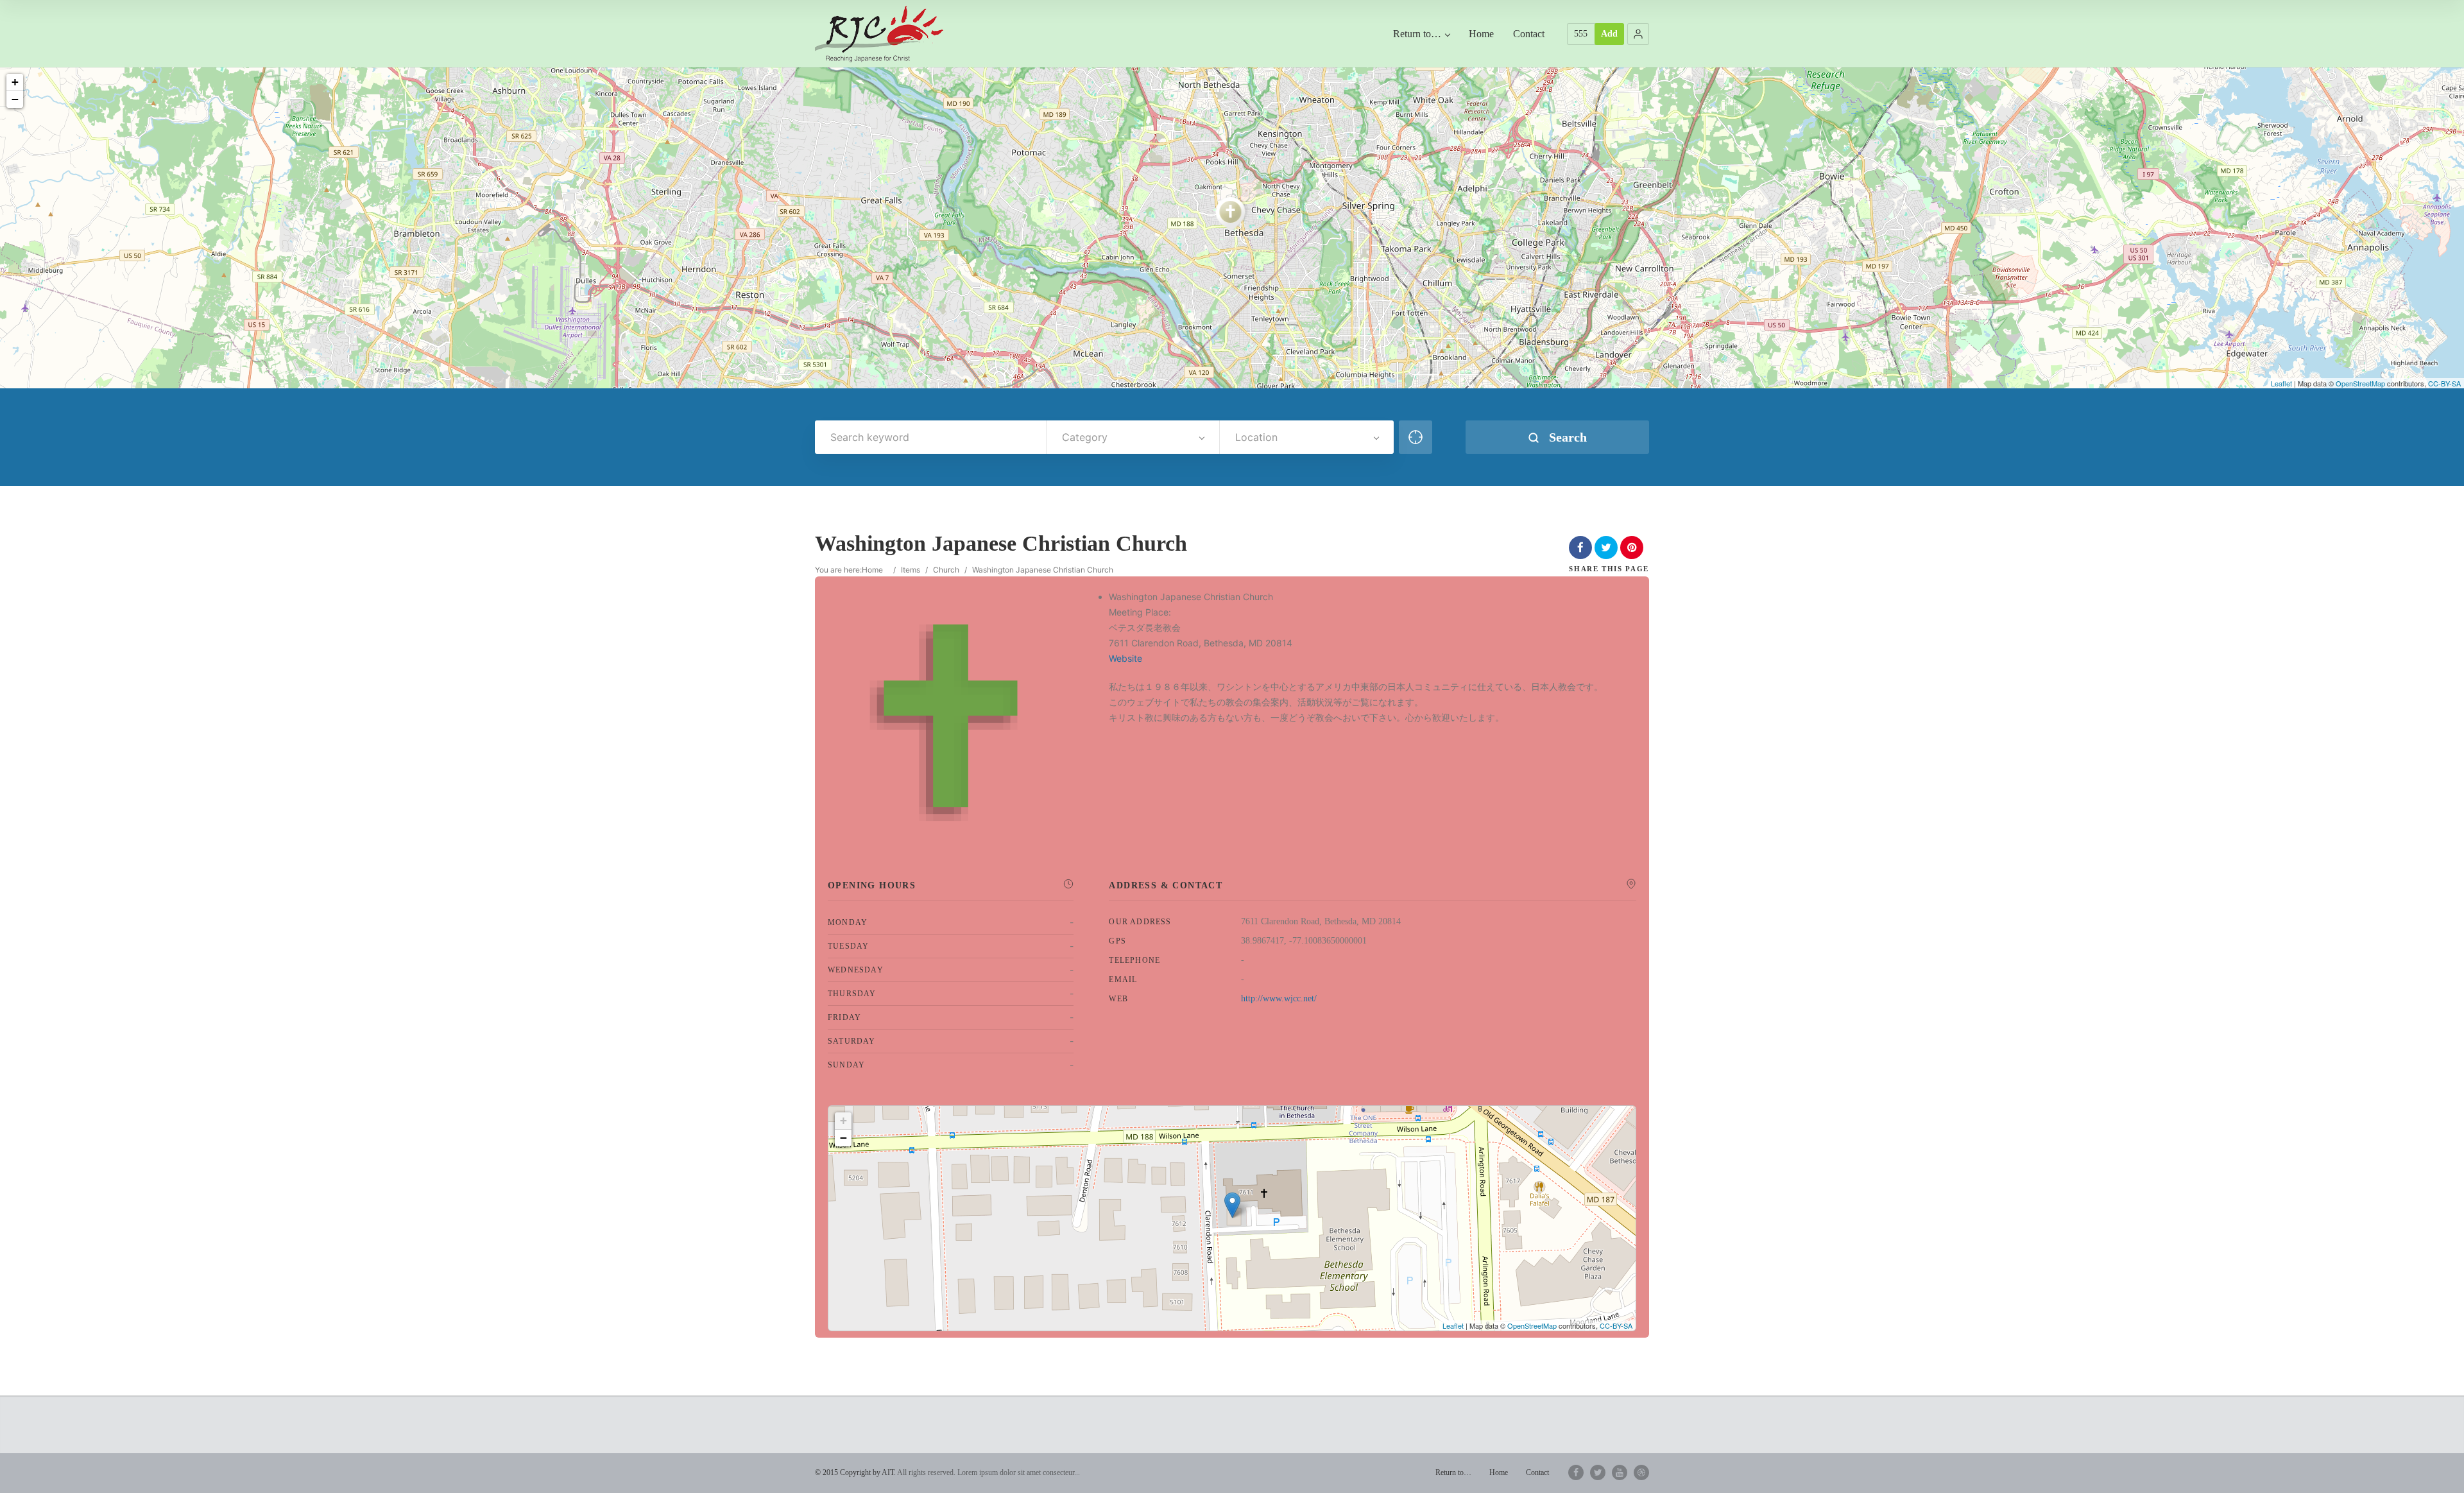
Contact (1529, 34)
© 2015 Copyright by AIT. (855, 1472)
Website (1125, 658)
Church (946, 570)
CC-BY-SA (2444, 383)
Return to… (1417, 34)
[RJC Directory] (879, 34)
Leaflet (2281, 383)
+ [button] (15, 82)
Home (1481, 34)
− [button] (15, 99)
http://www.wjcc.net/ (1279, 998)
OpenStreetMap (2360, 383)
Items (911, 570)
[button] (1638, 34)
